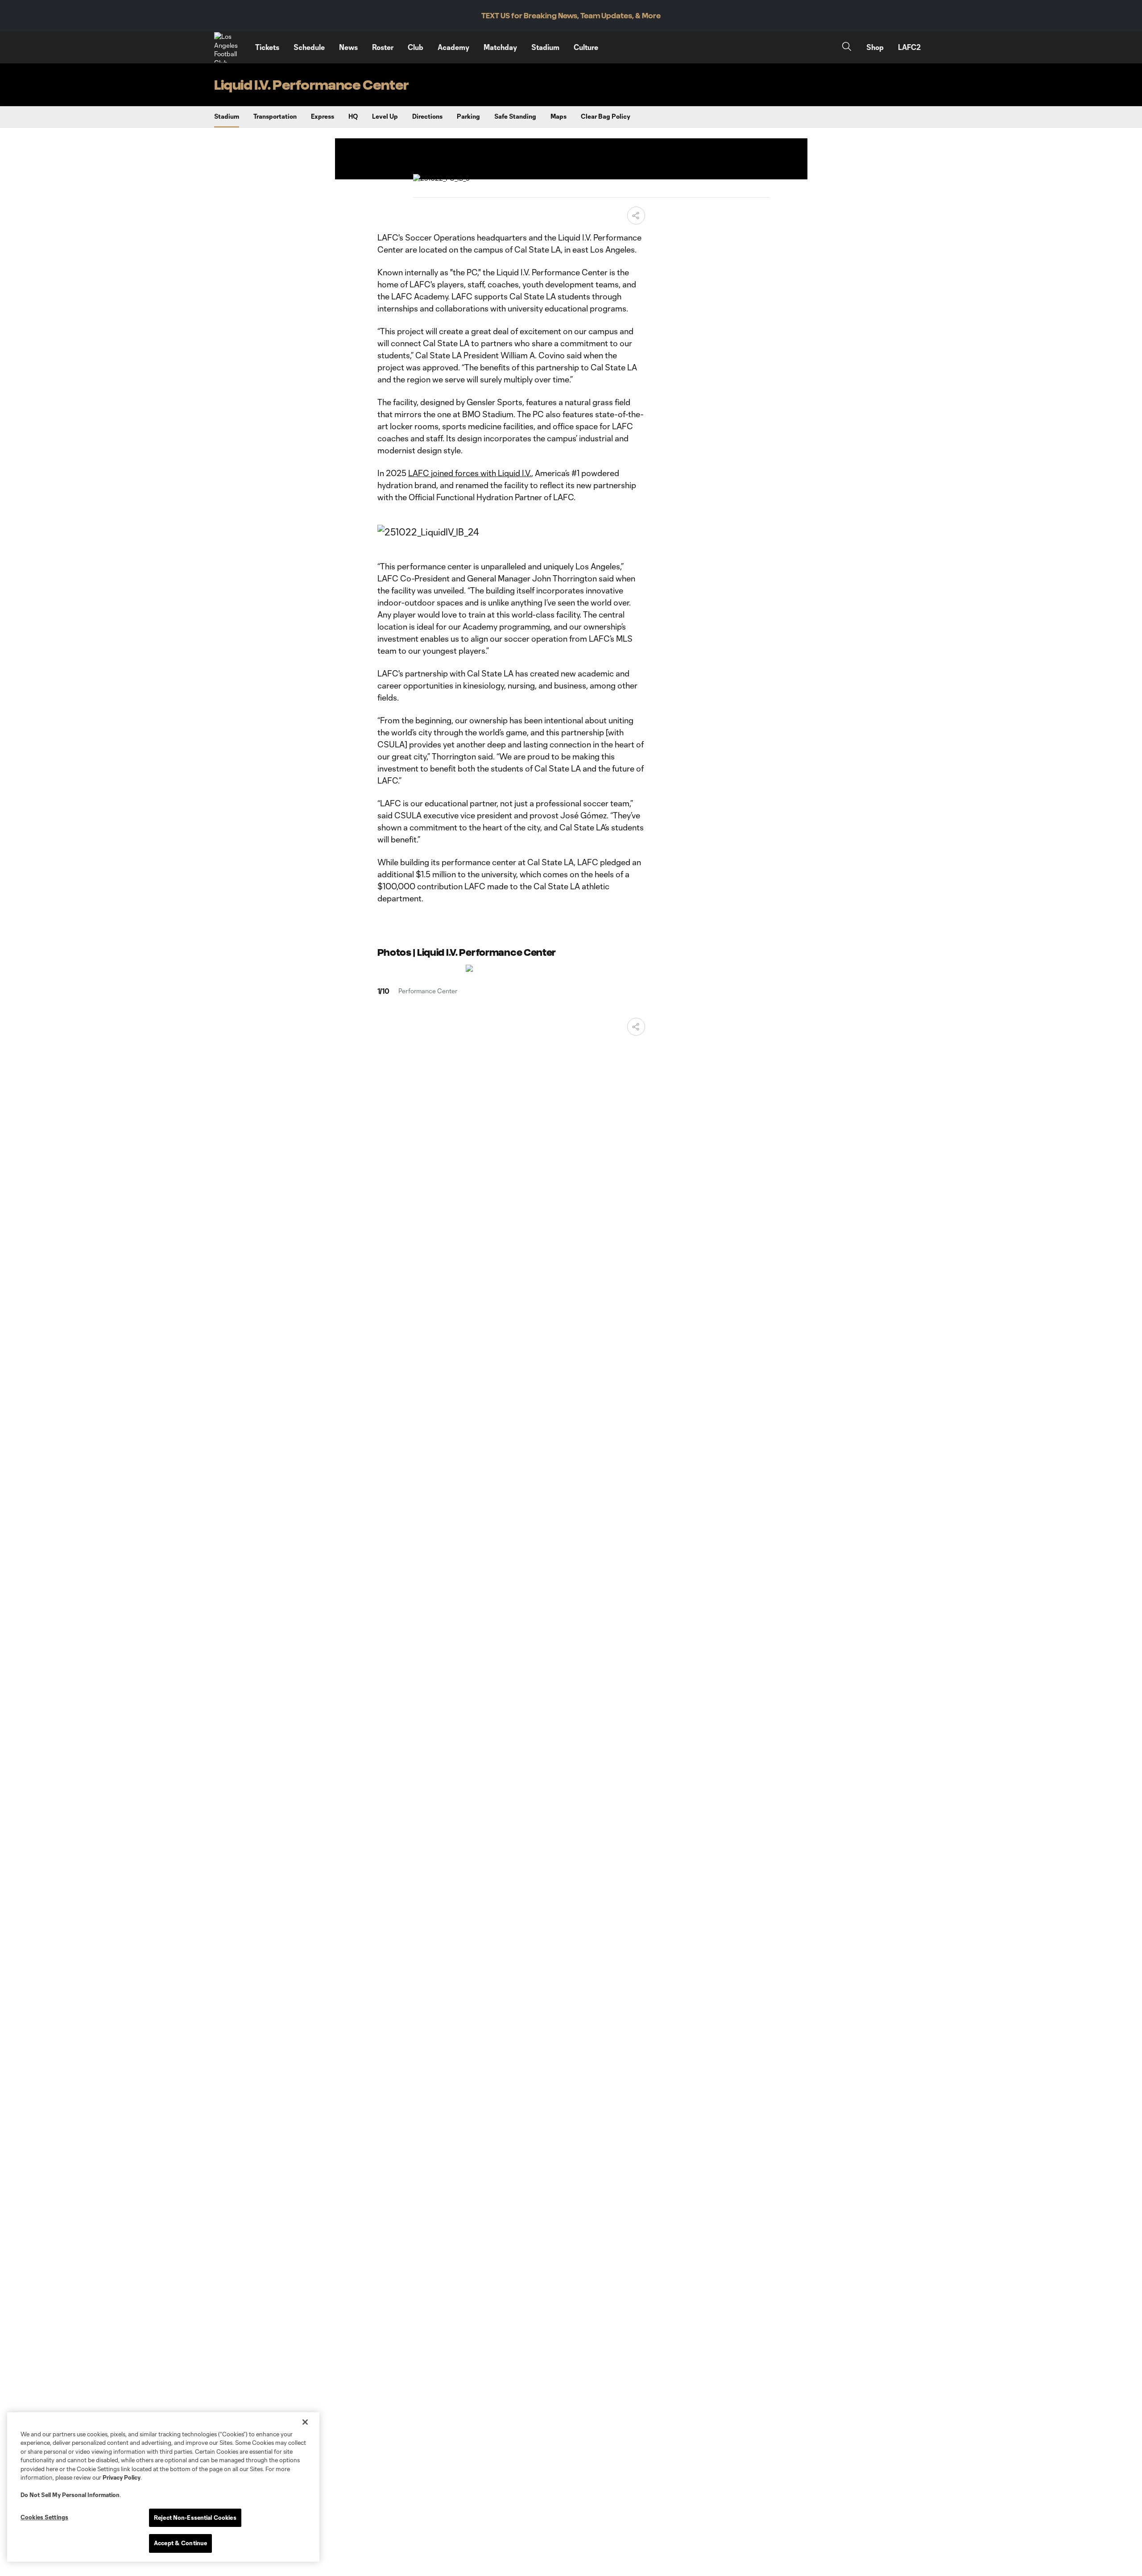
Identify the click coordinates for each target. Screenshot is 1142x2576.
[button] (636, 216)
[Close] (305, 2422)
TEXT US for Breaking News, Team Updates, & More (571, 16)
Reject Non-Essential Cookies (195, 2518)
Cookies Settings (44, 2517)
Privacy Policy (122, 2477)
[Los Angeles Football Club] (229, 47)
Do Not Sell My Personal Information (70, 2495)
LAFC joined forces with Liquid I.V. (469, 473)
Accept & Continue (180, 2543)
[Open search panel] (847, 48)
